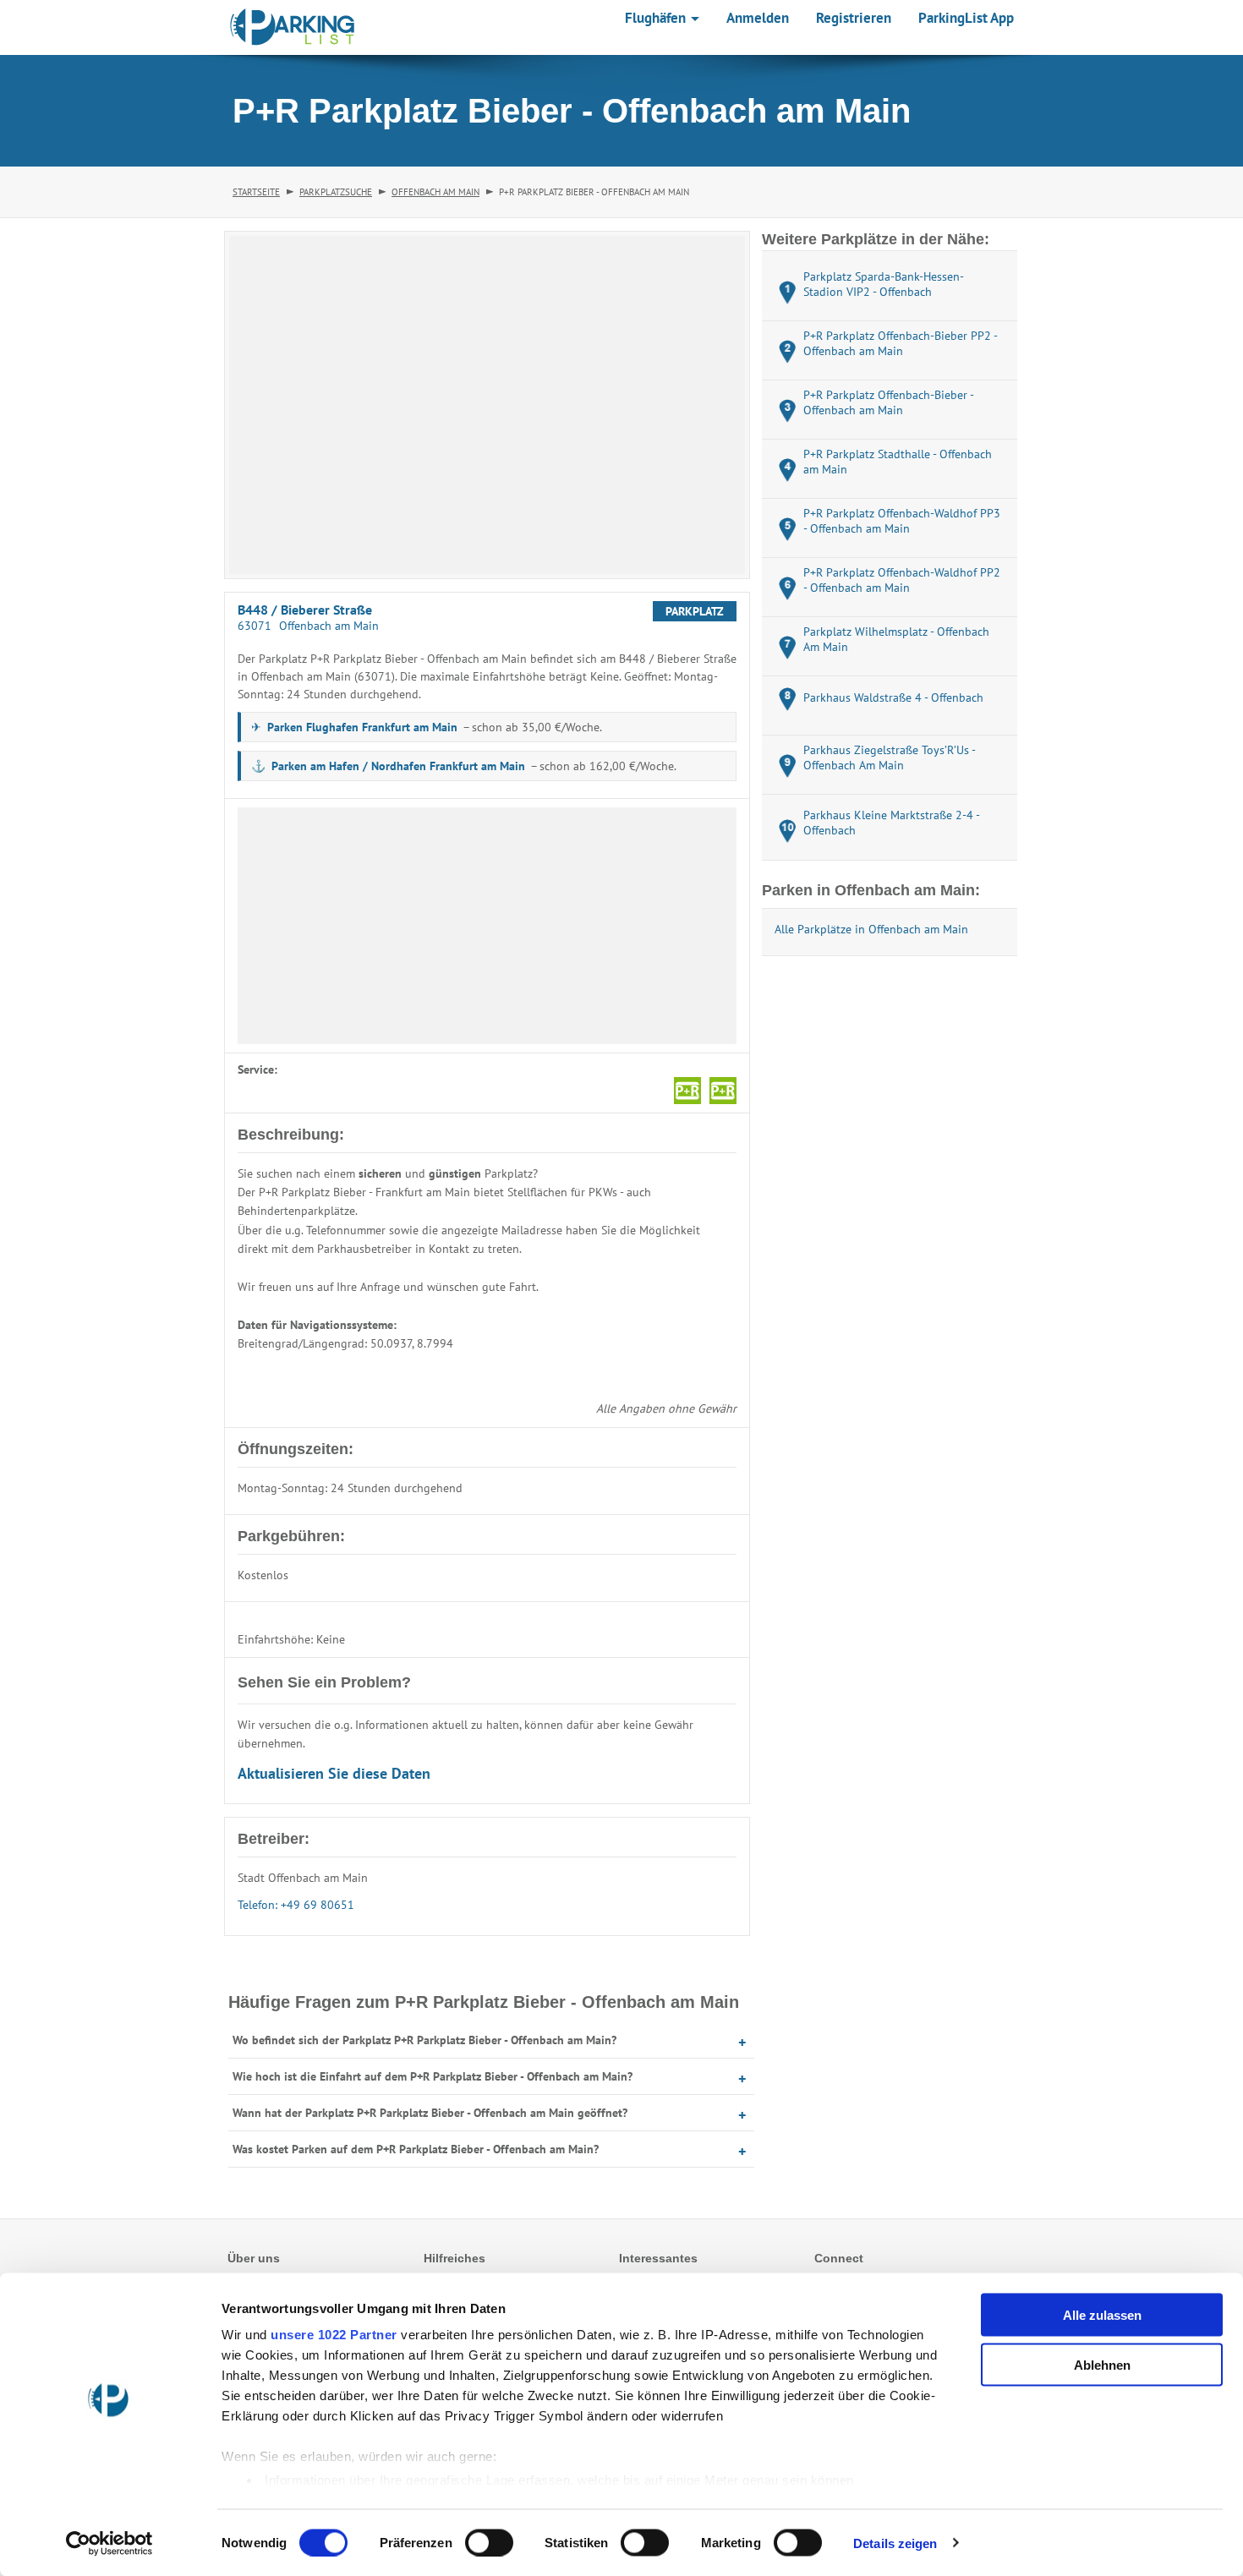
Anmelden (758, 18)
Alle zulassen (1102, 2315)
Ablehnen (1102, 2364)
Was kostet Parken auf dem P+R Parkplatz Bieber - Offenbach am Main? (416, 2149)
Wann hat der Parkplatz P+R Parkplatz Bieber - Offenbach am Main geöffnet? (430, 2113)
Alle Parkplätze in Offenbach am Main (871, 929)
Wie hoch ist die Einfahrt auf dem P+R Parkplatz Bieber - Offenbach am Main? (433, 2076)
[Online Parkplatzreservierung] (293, 27)
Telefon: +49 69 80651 (296, 1905)
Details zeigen (895, 2543)
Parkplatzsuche (336, 192)
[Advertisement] (487, 926)
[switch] (489, 2542)
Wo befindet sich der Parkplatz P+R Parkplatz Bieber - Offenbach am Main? (424, 2040)
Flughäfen (657, 18)
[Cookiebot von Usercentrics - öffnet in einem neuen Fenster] (110, 2543)
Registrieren (854, 18)
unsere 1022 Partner (334, 2335)
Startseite (256, 192)
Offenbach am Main (435, 192)
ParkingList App (966, 18)
